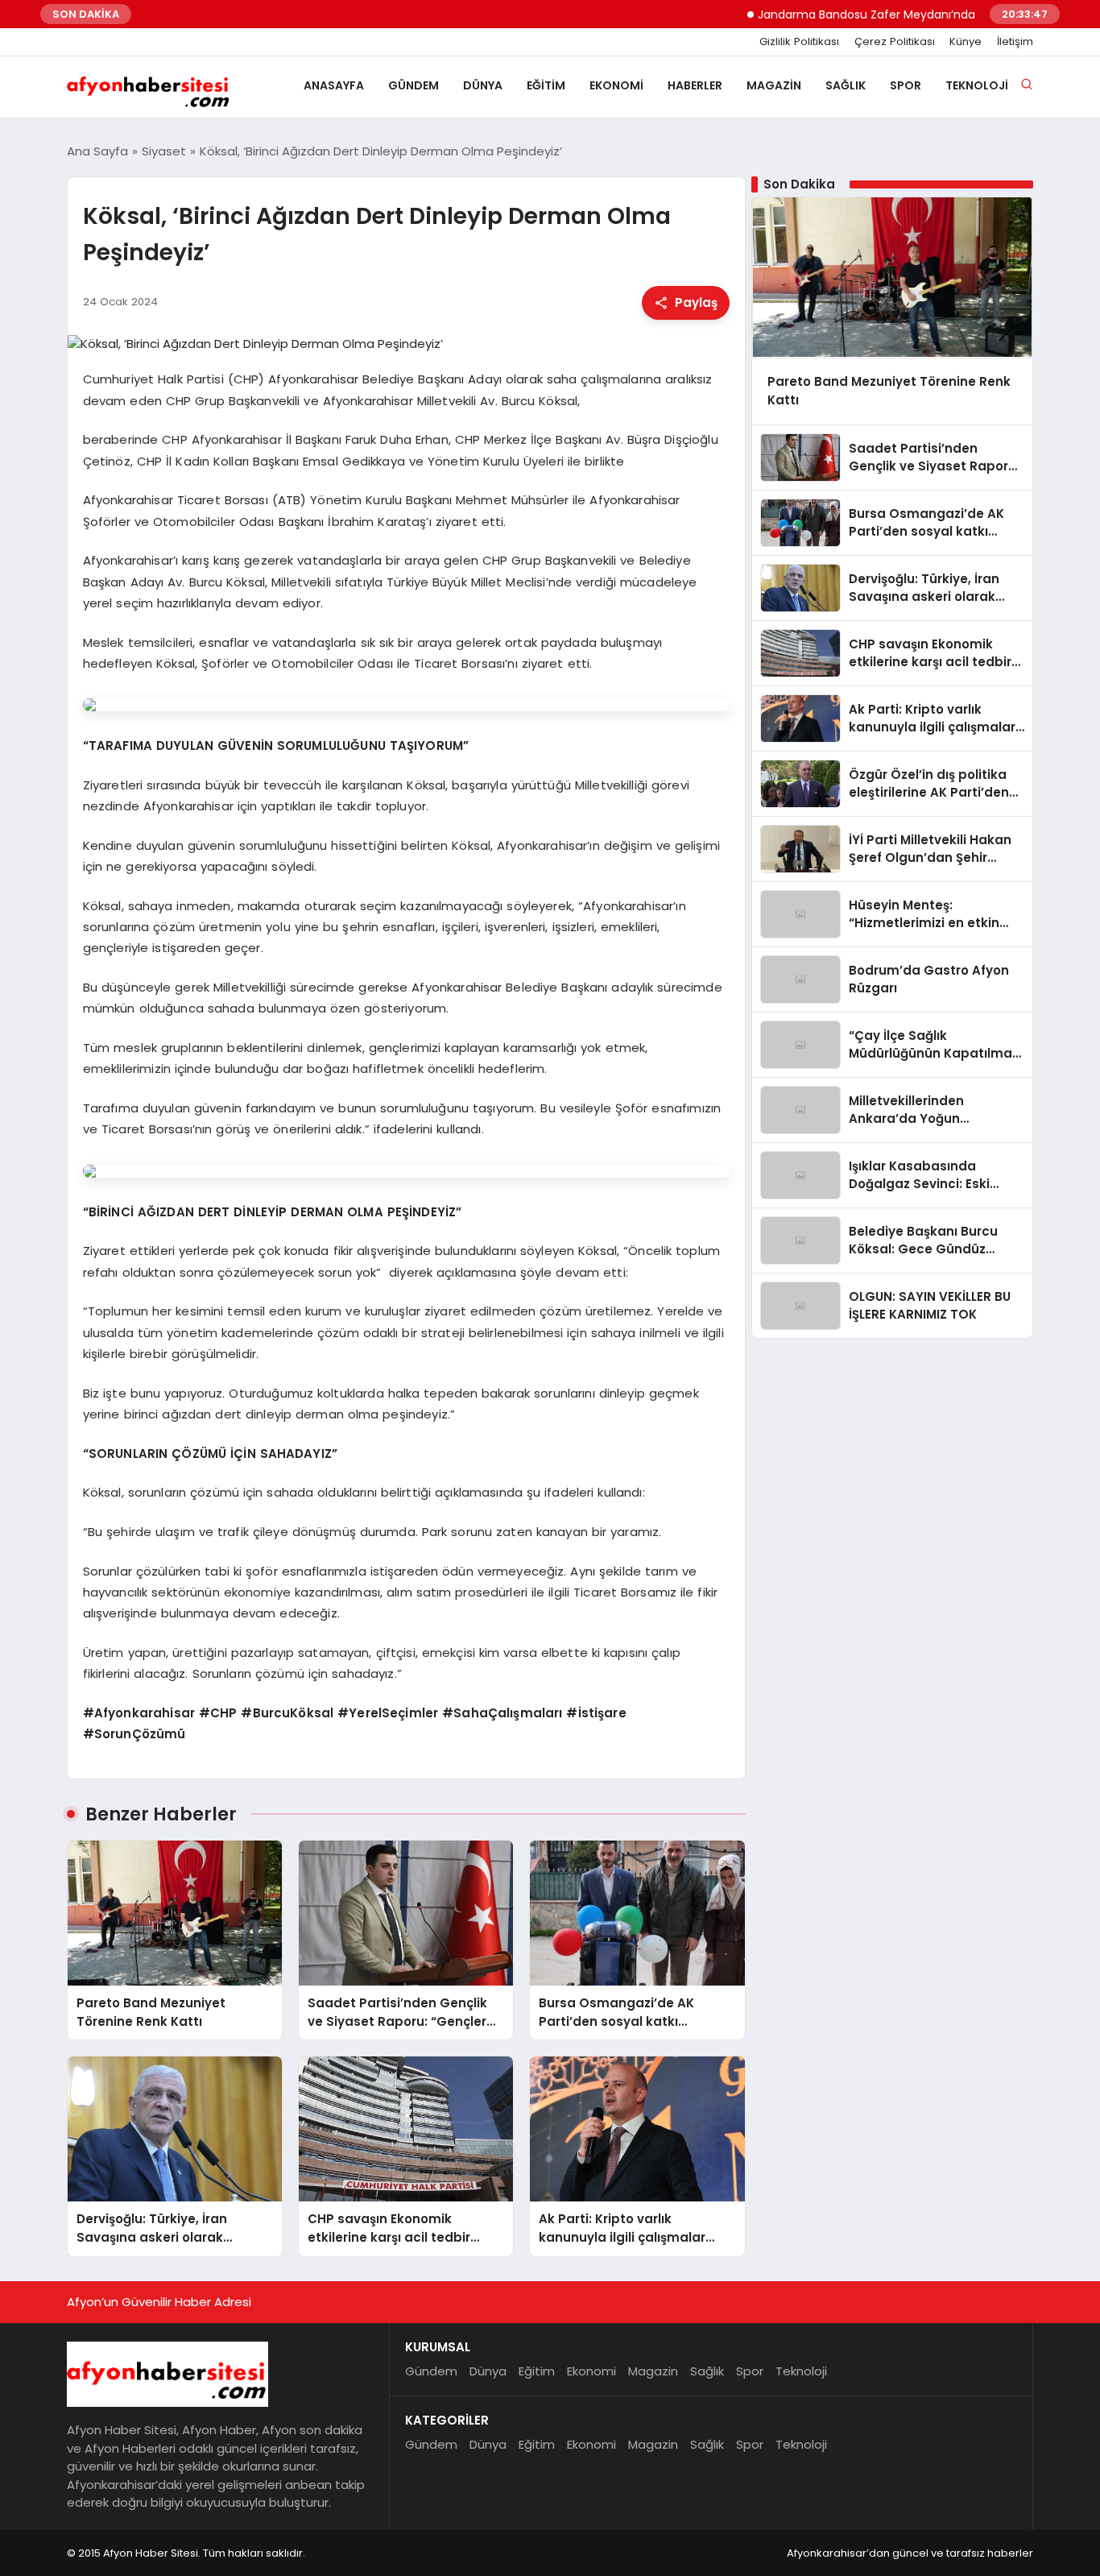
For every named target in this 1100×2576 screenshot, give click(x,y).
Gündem (414, 85)
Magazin (774, 85)
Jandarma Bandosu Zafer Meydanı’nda (822, 14)
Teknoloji (977, 85)
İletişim (1015, 42)
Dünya (483, 85)
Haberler (695, 85)
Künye (966, 42)
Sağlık (846, 85)
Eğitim (546, 85)
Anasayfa (334, 85)
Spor (906, 85)
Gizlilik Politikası (799, 42)
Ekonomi (616, 85)
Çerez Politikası (895, 42)
